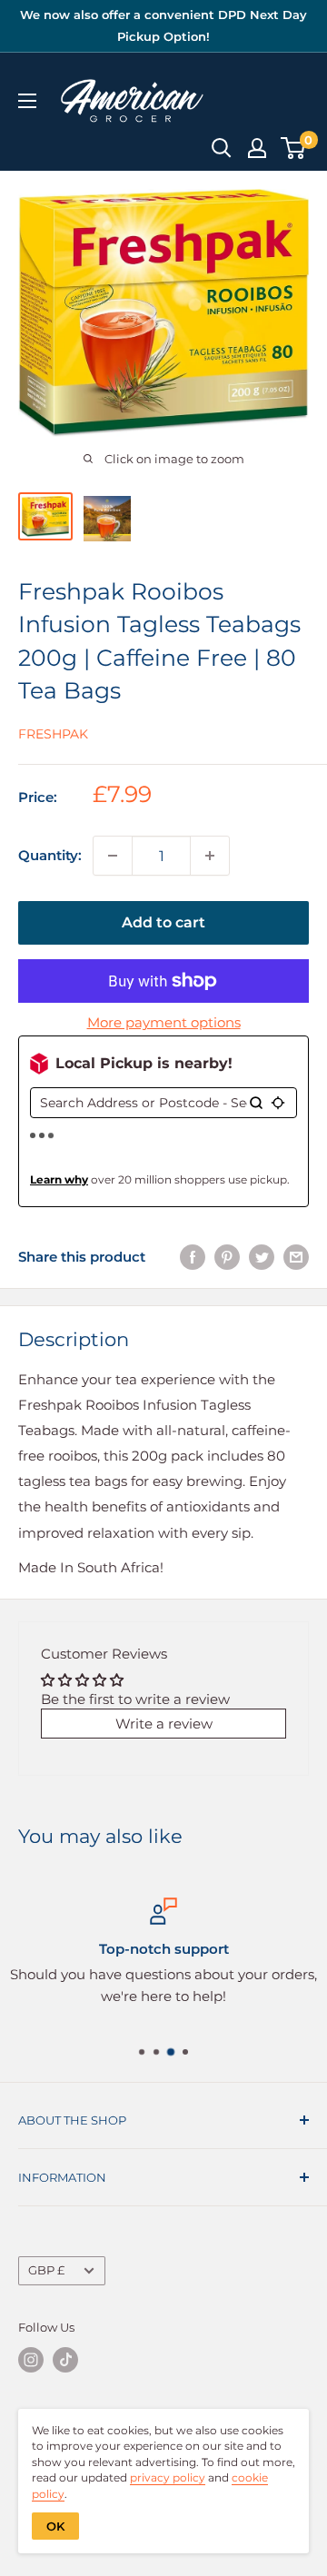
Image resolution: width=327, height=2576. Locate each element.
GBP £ (46, 2270)
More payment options (164, 1022)
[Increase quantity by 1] (210, 856)
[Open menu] (27, 101)
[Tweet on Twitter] (262, 1257)
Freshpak (53, 734)
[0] (294, 148)
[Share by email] (296, 1257)
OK (55, 2526)
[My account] (257, 148)
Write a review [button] (164, 1724)
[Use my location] (278, 1103)
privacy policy (168, 2477)
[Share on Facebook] (193, 1257)
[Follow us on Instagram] (31, 2360)
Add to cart (163, 922)
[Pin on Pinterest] (227, 1257)
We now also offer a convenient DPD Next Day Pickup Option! (163, 25)
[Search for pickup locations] (256, 1103)
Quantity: (50, 855)
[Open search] (222, 148)
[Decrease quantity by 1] (113, 856)
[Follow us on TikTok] (65, 2360)
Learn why (59, 1179)
